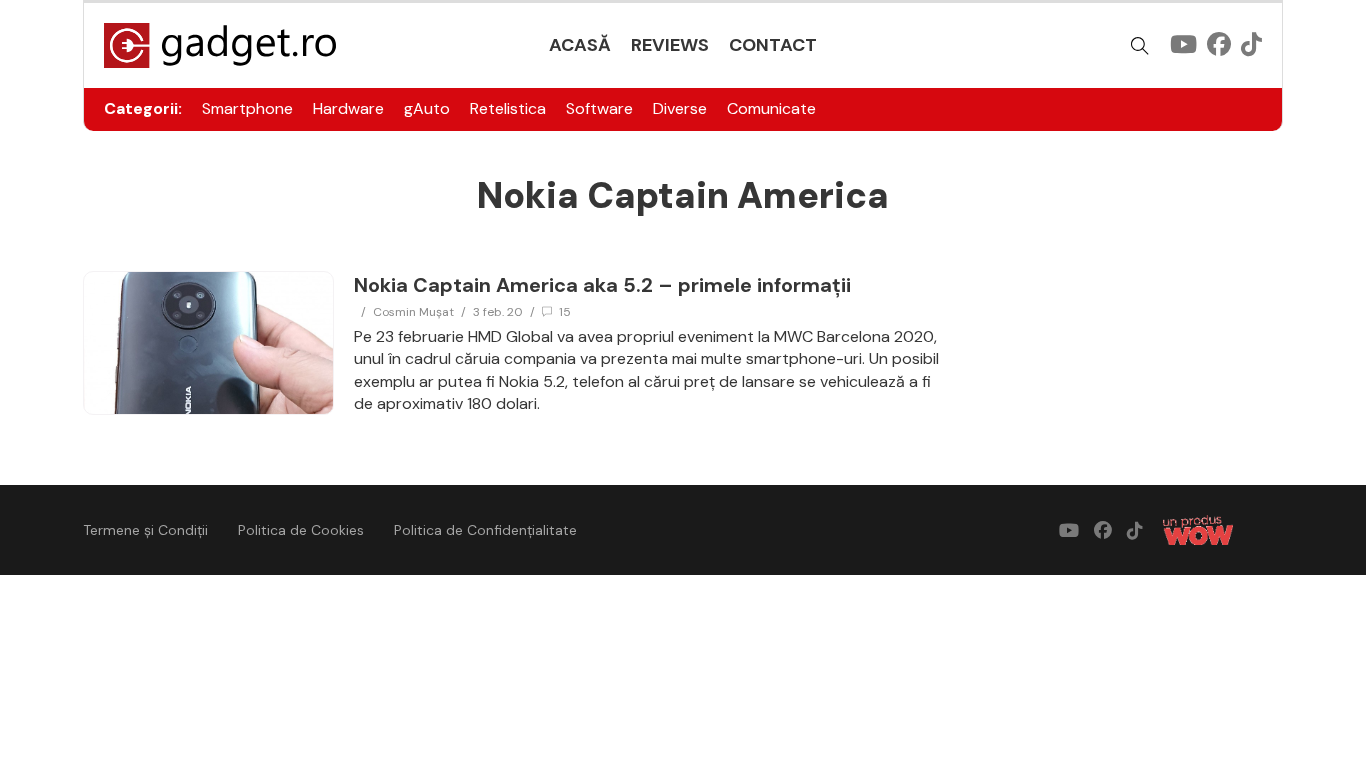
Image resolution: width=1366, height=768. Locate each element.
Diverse (680, 108)
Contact (773, 45)
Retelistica (508, 108)
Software (599, 108)
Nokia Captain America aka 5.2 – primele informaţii (602, 285)
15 (565, 312)
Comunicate (771, 108)
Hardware (348, 108)
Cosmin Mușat (413, 312)
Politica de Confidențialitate (485, 530)
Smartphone (247, 108)
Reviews (670, 45)
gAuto (427, 108)
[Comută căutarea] (1140, 46)
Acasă (580, 45)
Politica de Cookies (301, 530)
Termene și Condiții (145, 530)
